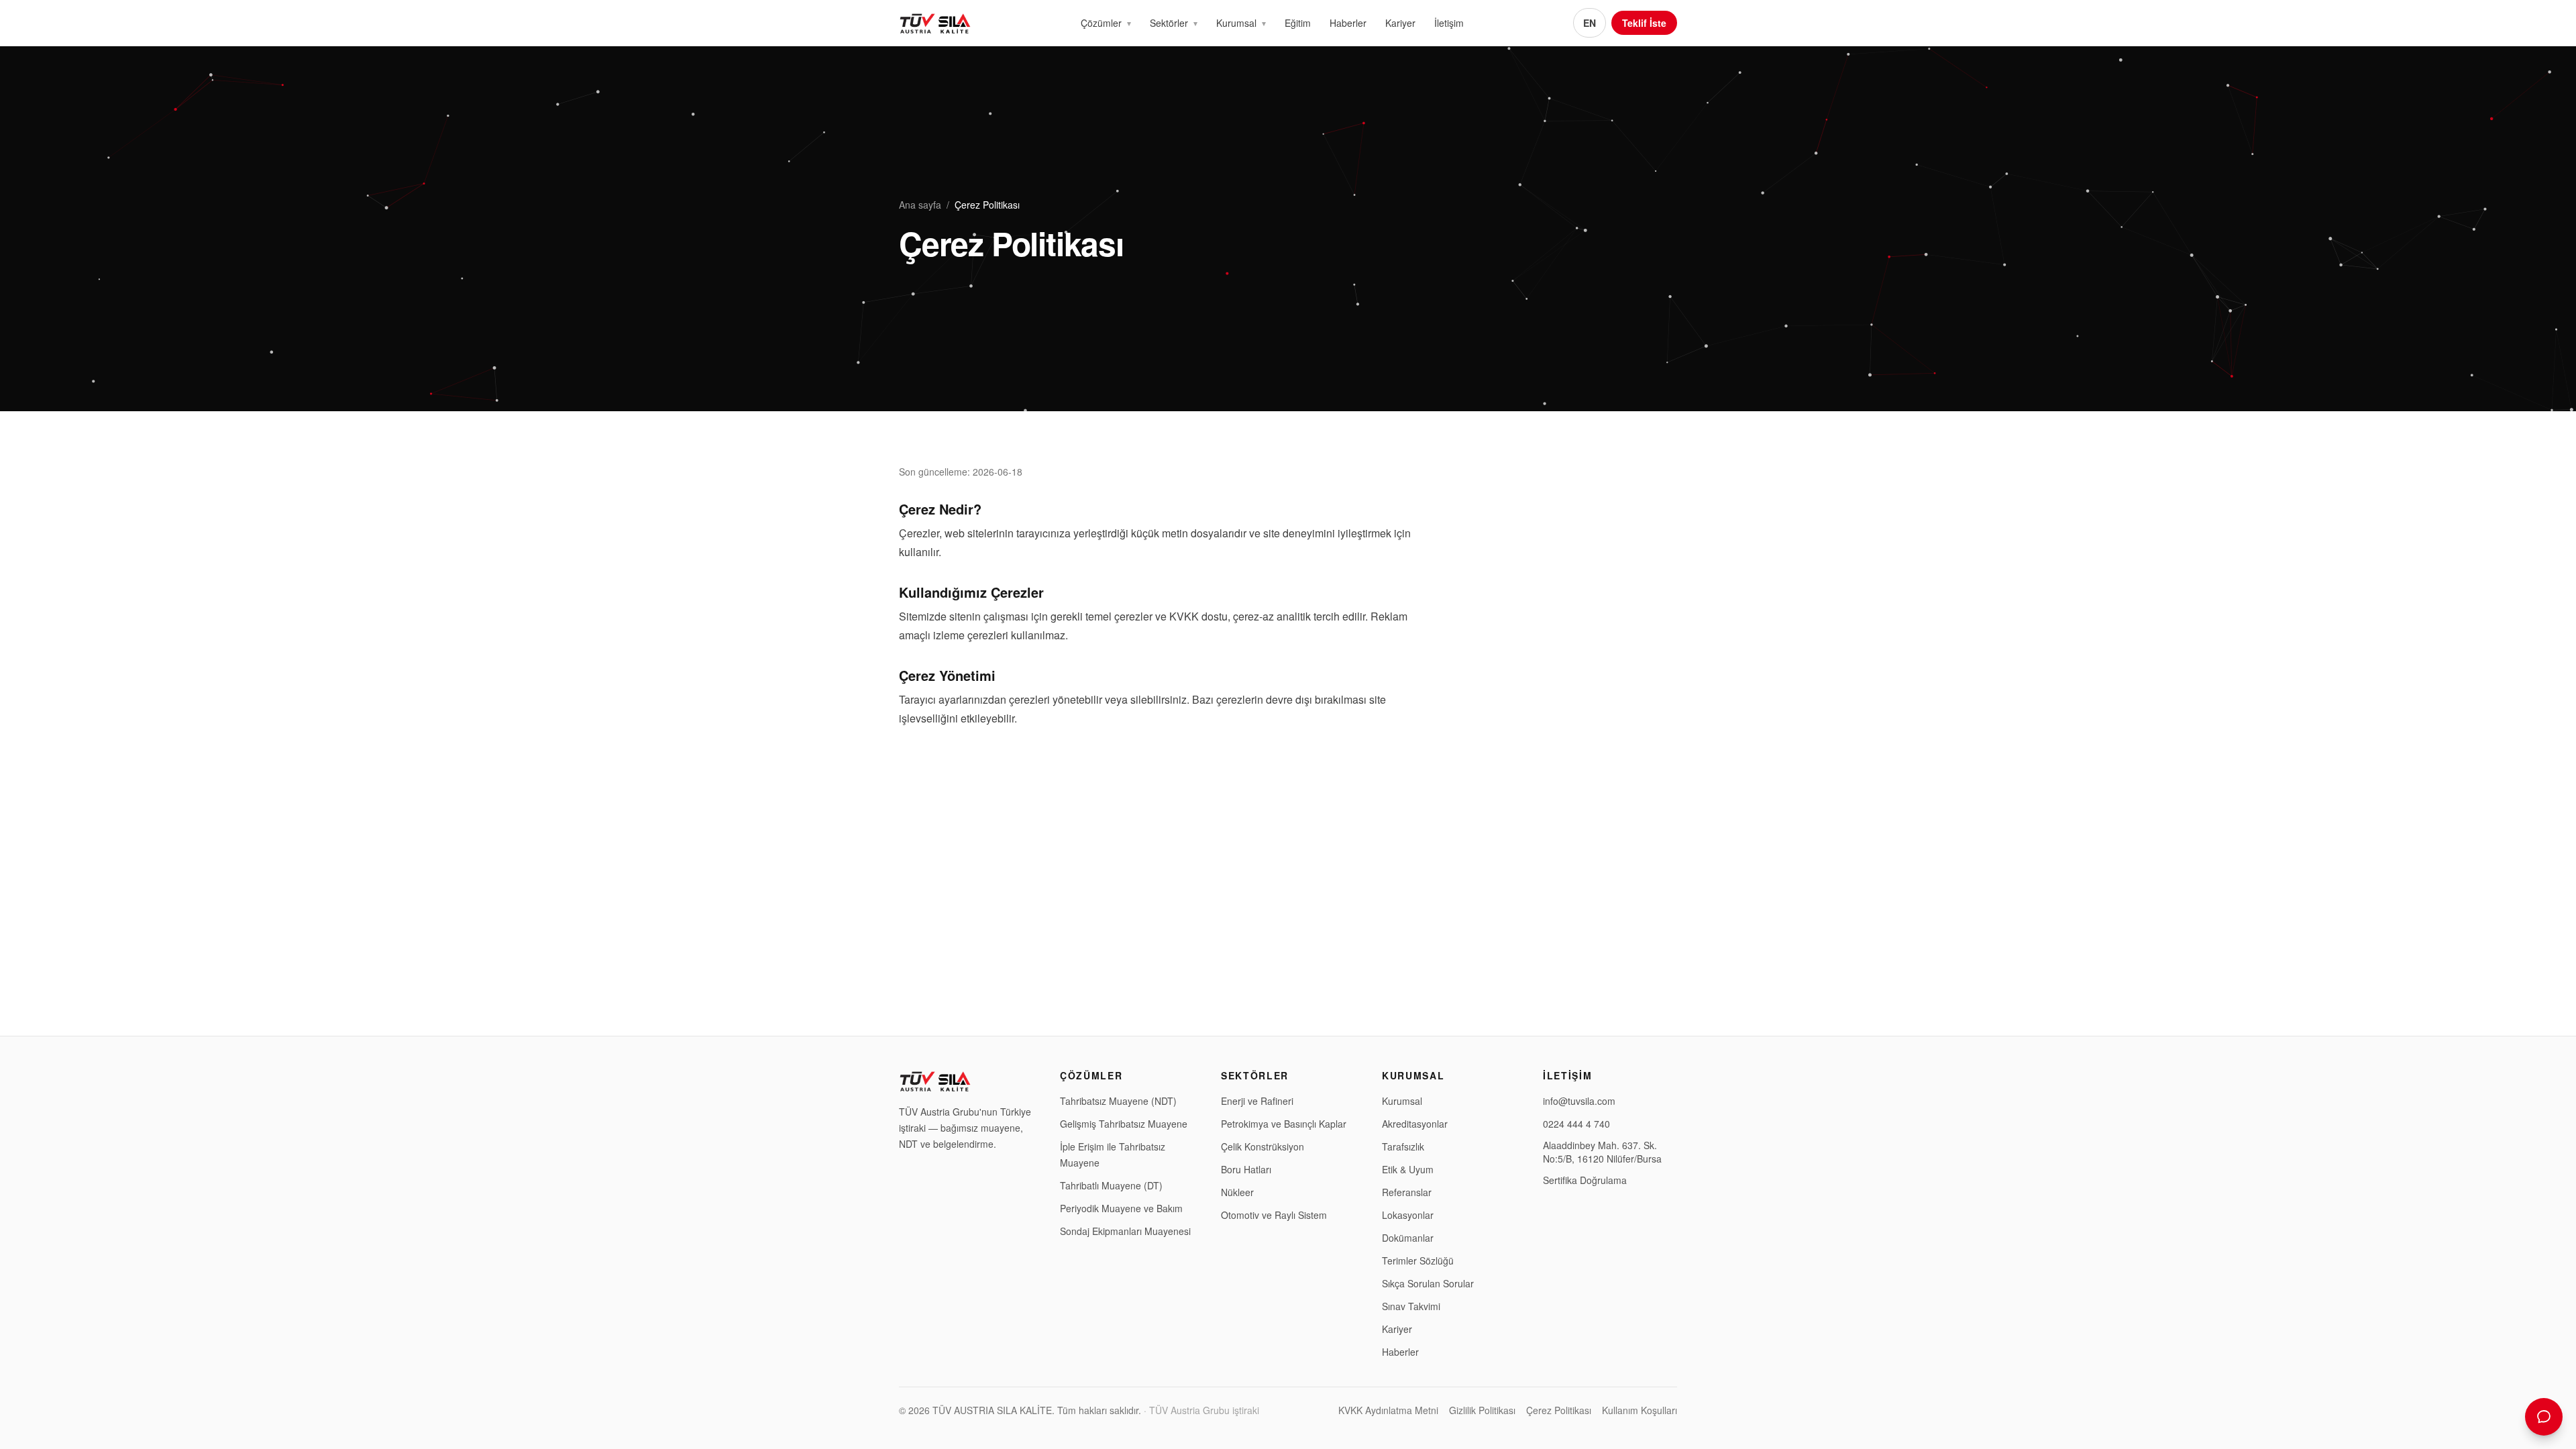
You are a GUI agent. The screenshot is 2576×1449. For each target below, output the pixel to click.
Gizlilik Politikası (1482, 1410)
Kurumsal (1236, 23)
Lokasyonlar (1408, 1215)
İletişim (1449, 23)
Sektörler (1169, 23)
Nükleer (1237, 1192)
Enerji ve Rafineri (1257, 1101)
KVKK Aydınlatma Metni (1388, 1410)
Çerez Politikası (1559, 1410)
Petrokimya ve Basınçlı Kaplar (1284, 1124)
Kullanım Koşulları (1640, 1410)
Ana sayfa (920, 205)
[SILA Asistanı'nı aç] (2544, 1417)
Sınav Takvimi (1411, 1306)
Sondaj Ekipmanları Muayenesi (1125, 1231)
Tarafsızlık (1403, 1146)
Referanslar (1407, 1192)
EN (1590, 23)
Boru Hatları (1246, 1169)
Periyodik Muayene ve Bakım (1121, 1208)
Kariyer (1400, 23)
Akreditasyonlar (1415, 1124)
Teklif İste (1644, 23)
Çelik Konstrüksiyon (1263, 1146)
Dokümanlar (1408, 1238)
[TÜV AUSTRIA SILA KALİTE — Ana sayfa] (935, 23)
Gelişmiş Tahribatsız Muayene (1124, 1124)
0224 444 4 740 (1576, 1124)
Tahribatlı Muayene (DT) (1111, 1185)
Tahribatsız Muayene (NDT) (1118, 1101)
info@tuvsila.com (1579, 1101)
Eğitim (1298, 23)
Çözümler (1101, 23)
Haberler (1348, 23)
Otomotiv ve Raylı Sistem (1274, 1215)
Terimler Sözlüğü (1418, 1260)
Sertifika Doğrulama (1585, 1180)
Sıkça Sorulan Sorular (1428, 1283)
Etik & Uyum (1408, 1169)
